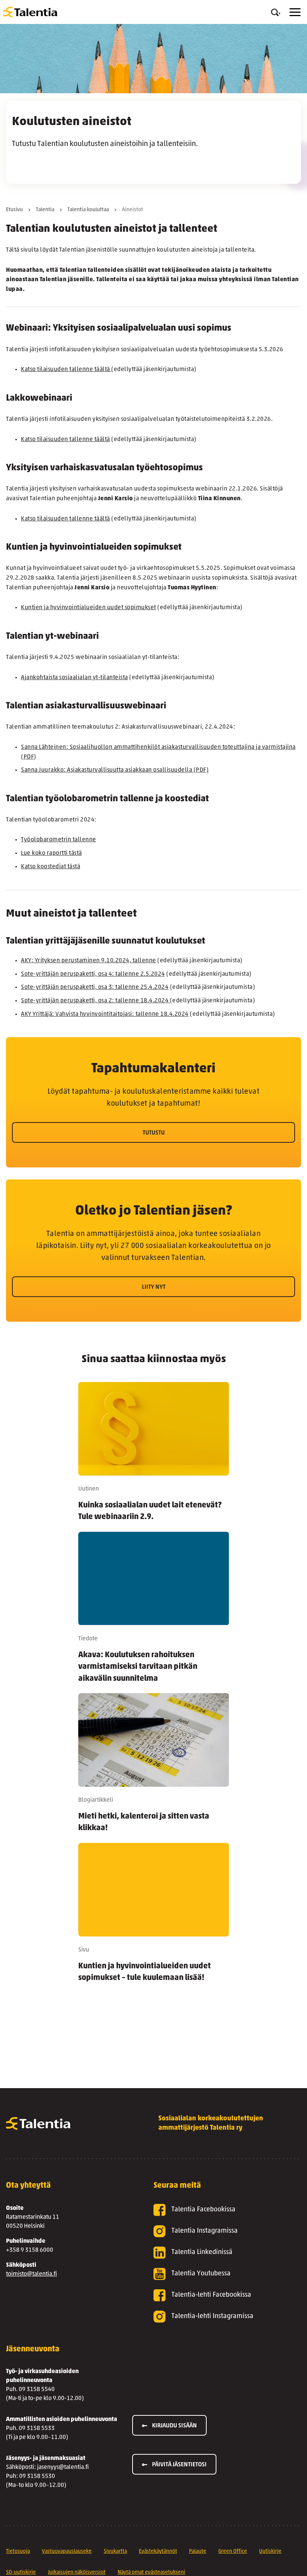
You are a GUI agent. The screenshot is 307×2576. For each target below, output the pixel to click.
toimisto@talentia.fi (31, 2274)
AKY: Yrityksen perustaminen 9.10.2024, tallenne (89, 961)
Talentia (45, 210)
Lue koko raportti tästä (51, 853)
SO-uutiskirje (21, 2572)
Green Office (233, 2551)
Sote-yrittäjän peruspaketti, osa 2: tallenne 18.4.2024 (95, 1001)
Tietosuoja (18, 2551)
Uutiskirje (270, 2551)
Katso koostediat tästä (51, 867)
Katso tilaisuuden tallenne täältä (66, 370)
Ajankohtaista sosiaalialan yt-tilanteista (75, 678)
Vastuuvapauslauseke (67, 2551)
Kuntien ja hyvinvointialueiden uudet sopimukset (89, 608)
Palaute (198, 2551)
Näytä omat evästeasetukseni (151, 2572)
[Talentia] (30, 12)
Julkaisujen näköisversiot (77, 2572)
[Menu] (295, 12)
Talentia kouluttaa (88, 210)
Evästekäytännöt (158, 2551)
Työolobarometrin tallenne (59, 840)
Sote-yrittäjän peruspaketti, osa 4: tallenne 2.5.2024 (93, 974)
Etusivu (14, 210)
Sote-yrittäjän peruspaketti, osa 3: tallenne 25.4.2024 (95, 987)
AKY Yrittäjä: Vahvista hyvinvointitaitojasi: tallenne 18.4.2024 (105, 1014)
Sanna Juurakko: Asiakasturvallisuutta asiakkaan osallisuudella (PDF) (115, 770)
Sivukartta (115, 2551)
